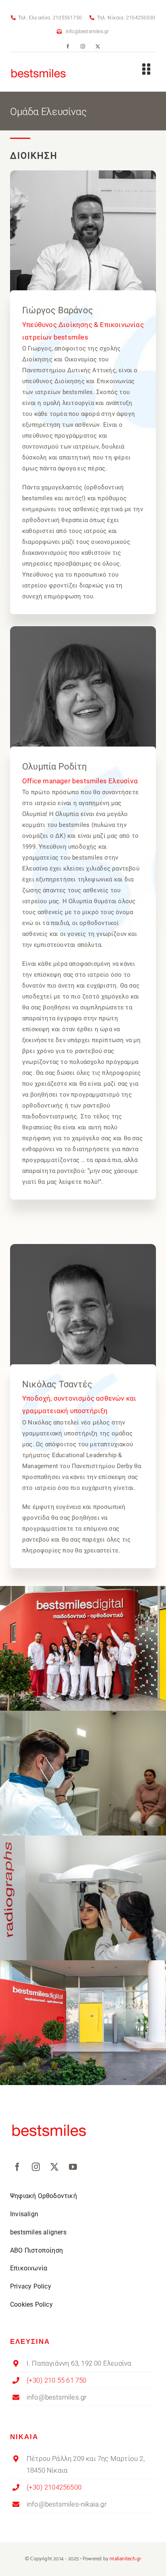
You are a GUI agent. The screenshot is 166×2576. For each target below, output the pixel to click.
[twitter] (98, 46)
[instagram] (83, 46)
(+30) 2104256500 (54, 2487)
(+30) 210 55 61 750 (57, 2380)
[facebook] (68, 46)
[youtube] (73, 2167)
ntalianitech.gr (125, 2559)
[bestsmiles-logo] (39, 65)
